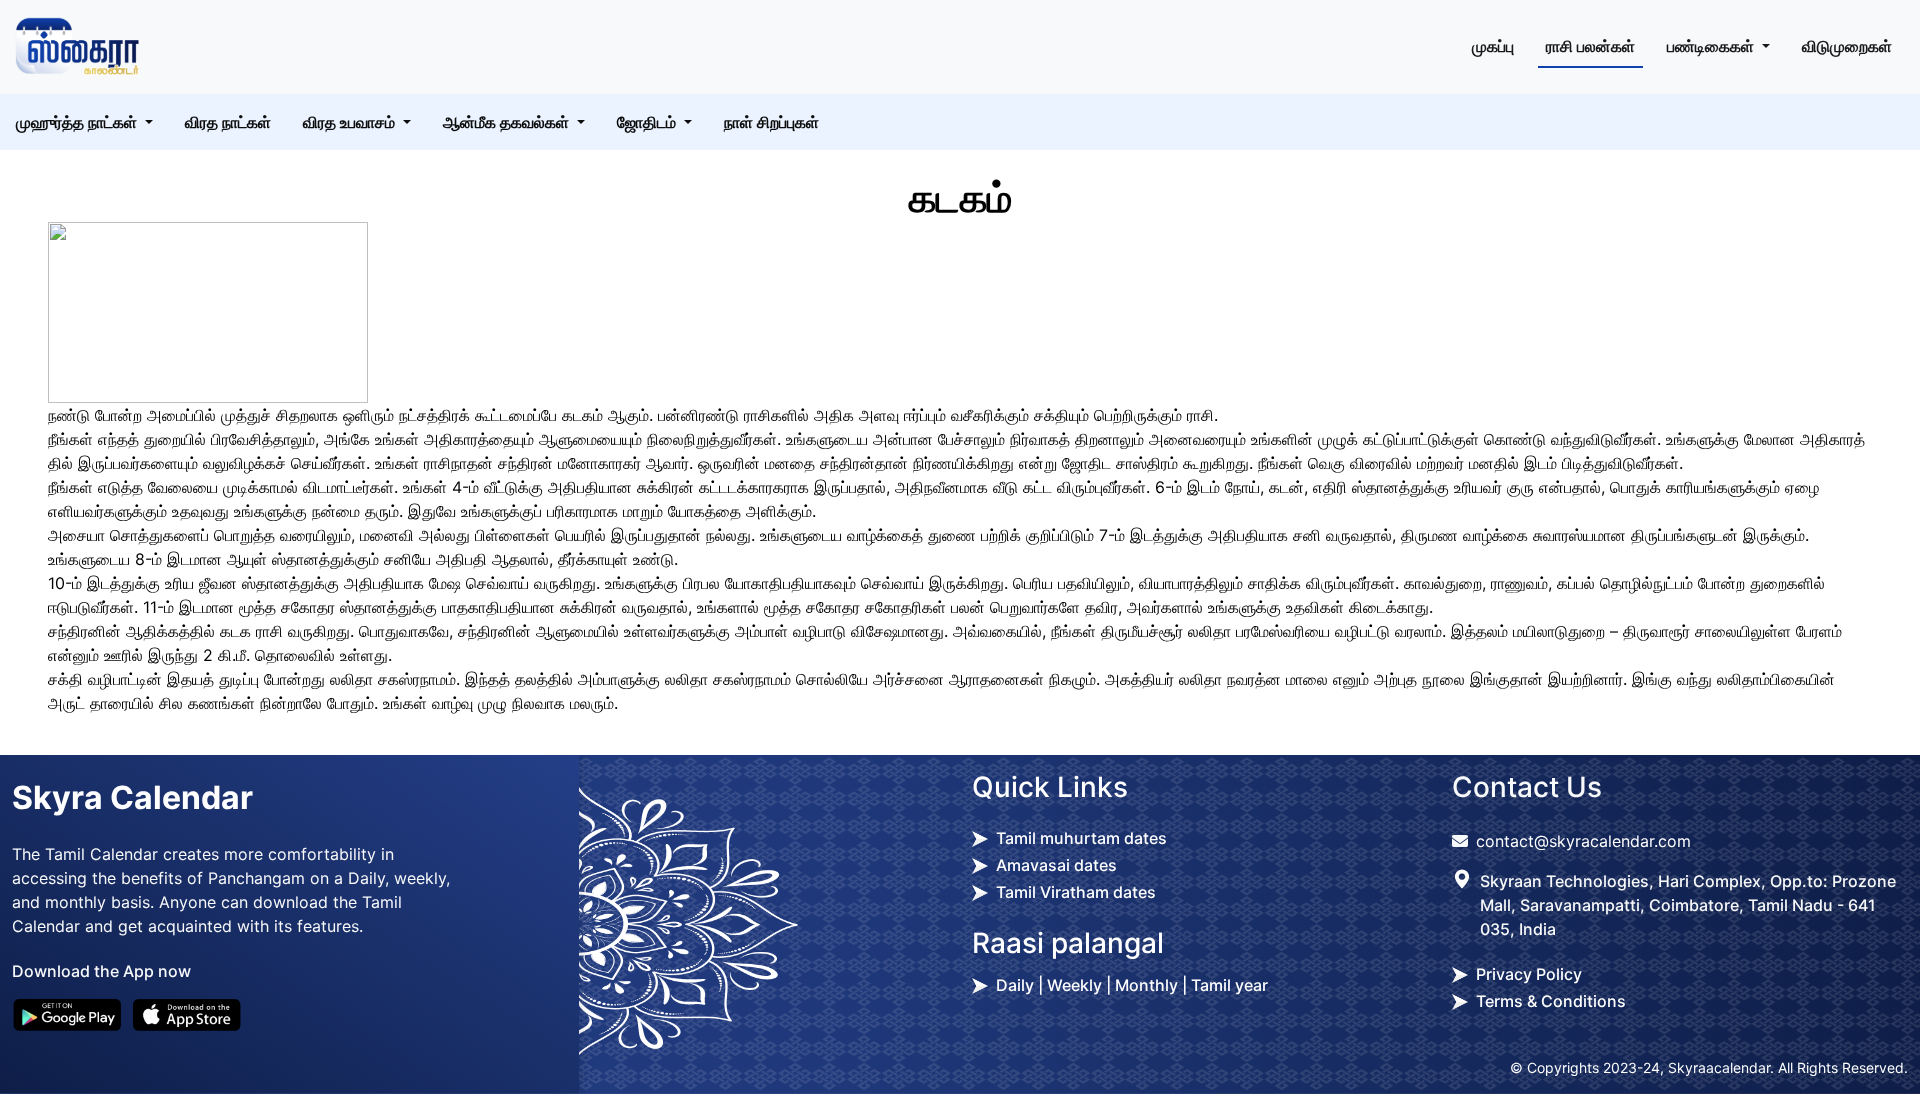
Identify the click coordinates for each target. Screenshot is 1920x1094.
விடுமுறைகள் (1847, 46)
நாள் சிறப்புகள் (771, 122)
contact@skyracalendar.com (1583, 841)
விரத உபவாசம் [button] (351, 122)
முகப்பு (1493, 46)
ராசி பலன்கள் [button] (1590, 46)
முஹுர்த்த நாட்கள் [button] (78, 122)
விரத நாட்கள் (228, 122)
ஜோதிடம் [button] (648, 122)
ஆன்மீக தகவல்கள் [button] (508, 122)
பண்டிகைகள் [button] (1712, 46)
